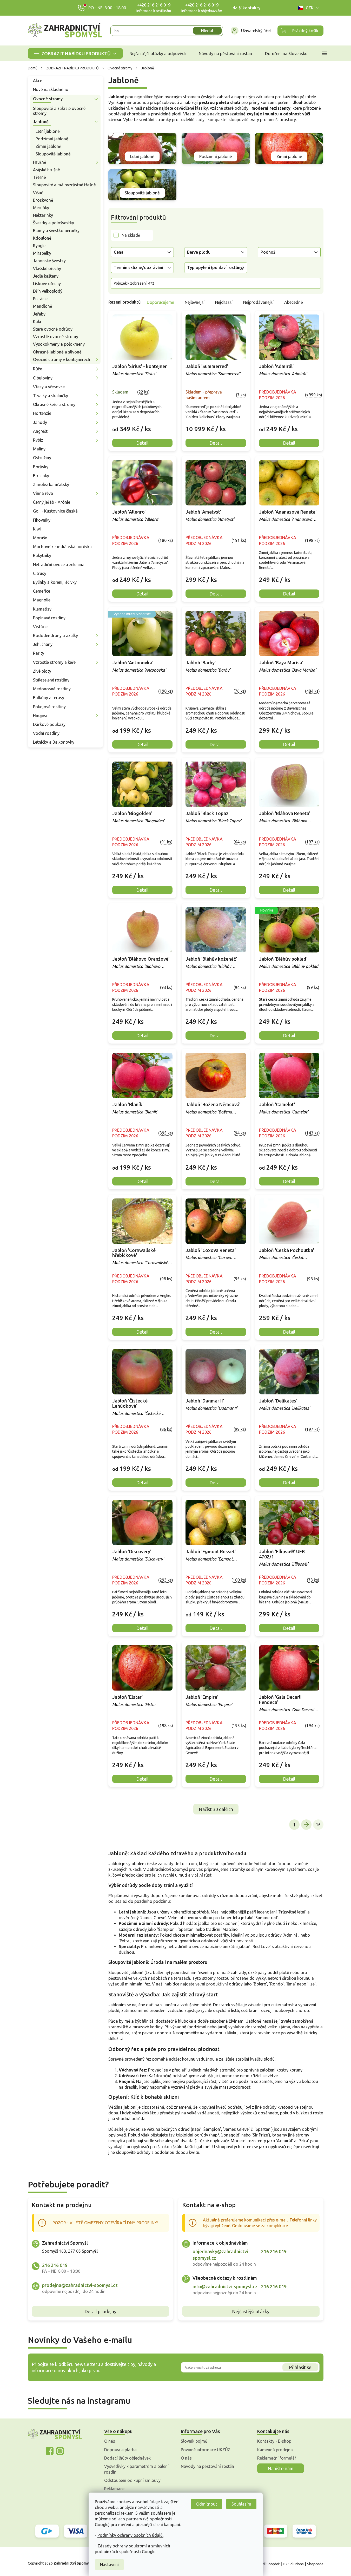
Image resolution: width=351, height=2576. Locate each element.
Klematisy (42, 609)
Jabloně (41, 122)
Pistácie (40, 299)
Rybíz (38, 440)
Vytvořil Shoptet (266, 2564)
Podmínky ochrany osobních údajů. (130, 2535)
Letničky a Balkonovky (54, 742)
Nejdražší (224, 302)
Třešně (39, 177)
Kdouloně (42, 238)
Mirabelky (42, 253)
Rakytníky (42, 555)
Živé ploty (42, 671)
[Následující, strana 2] (306, 1825)
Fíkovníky (42, 520)
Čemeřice (42, 591)
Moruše (40, 538)
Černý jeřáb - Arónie (52, 502)
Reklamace (114, 2489)
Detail (142, 443)
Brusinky (41, 476)
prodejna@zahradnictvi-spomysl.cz (80, 2285)
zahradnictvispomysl (60, 2451)
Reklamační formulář (277, 2458)
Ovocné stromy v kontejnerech (62, 359)
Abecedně (294, 302)
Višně (38, 193)
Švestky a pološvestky (54, 223)
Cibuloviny (43, 378)
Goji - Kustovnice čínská (55, 511)
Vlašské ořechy (47, 268)
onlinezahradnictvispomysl (50, 2451)
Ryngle (39, 246)
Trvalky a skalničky (51, 396)
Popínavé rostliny (49, 618)
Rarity (39, 653)
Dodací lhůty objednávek (127, 2458)
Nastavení (109, 2565)
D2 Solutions (293, 2564)
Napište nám (281, 2468)
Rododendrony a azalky (55, 635)
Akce (38, 81)
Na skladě (131, 235)
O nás (110, 2441)
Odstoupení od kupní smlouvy (132, 2480)
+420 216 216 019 (154, 5)
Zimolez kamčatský (51, 484)
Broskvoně (43, 200)
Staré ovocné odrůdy (53, 329)
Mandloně (43, 306)
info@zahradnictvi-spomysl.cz (225, 2286)
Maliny (39, 449)
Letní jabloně (48, 131)
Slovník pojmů (194, 2441)
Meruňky (41, 208)
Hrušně (40, 162)
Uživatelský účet (256, 31)
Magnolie (42, 600)
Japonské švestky (49, 261)
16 (318, 1825)
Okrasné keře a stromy (54, 404)
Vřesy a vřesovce (49, 387)
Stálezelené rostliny (51, 680)
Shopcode (315, 2564)
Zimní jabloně (48, 146)
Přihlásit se (300, 2367)
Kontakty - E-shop (274, 2441)
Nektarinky (43, 215)
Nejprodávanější (258, 302)
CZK (310, 8)
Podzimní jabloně (52, 139)
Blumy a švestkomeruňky (56, 231)
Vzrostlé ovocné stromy (56, 337)
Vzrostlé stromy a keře (54, 662)
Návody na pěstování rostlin (207, 2466)
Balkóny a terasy (49, 698)
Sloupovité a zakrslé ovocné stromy (59, 111)
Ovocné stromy (48, 99)
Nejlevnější (195, 302)
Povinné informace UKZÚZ (206, 2450)
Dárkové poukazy (49, 724)
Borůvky (41, 467)
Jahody (40, 422)
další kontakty (246, 8)
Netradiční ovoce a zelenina (59, 565)
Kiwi (37, 529)
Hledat (207, 31)
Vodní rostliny (46, 733)
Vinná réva (43, 493)
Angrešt (40, 431)
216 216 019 (55, 2265)
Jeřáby (39, 314)
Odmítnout (207, 2504)
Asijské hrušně (47, 170)
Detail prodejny (100, 2311)
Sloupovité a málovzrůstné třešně (64, 185)
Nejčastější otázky (251, 2311)
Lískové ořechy (47, 284)
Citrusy (40, 573)
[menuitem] (75, 53)
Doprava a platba (120, 2450)
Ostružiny (42, 458)
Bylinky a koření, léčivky (55, 582)
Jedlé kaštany (46, 276)
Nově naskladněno (51, 89)
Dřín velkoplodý (48, 291)
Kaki (37, 322)
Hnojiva (40, 716)
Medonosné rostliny (52, 689)
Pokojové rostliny (49, 707)
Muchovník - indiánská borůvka (62, 547)
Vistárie (40, 627)
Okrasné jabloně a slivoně (57, 352)
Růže (38, 369)
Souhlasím (241, 2504)
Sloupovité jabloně (53, 154)
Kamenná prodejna (275, 2450)
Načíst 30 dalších (216, 1809)
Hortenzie (42, 413)
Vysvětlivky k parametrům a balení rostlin (136, 2469)
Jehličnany (43, 644)
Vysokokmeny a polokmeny (59, 344)
